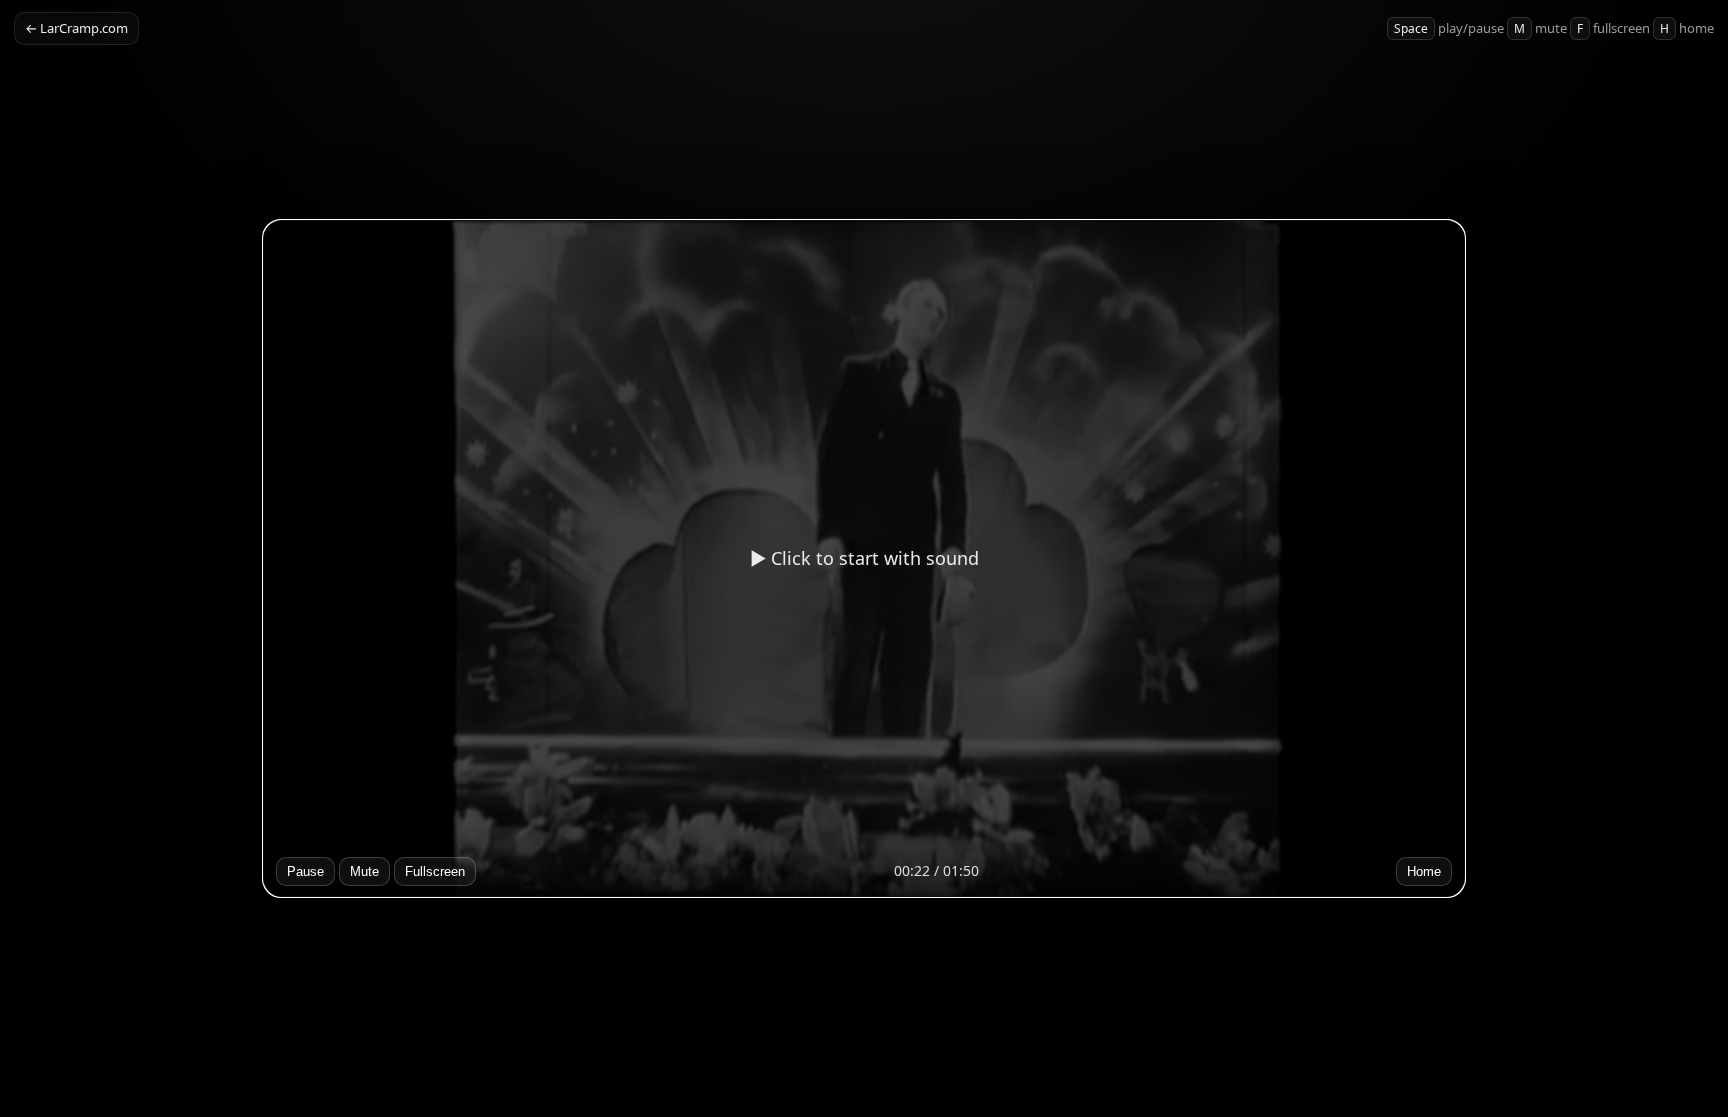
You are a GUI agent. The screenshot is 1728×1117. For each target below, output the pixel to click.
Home (1424, 871)
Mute (364, 871)
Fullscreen (435, 871)
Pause (305, 871)
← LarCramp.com (76, 28)
